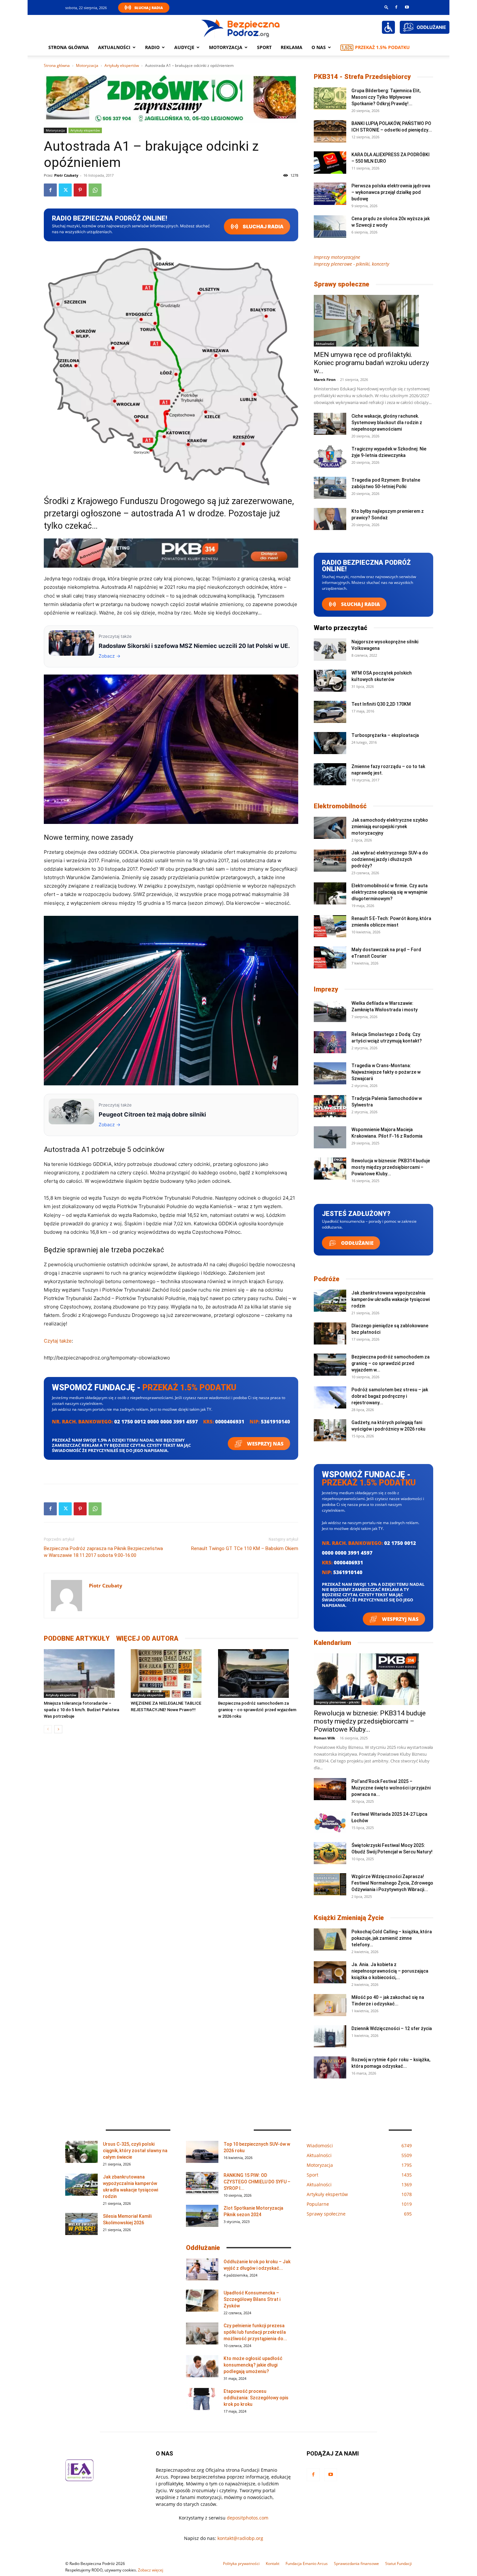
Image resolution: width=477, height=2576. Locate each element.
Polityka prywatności (241, 2563)
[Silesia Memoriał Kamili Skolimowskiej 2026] (81, 2224)
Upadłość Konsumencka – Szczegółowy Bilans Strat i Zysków (252, 2299)
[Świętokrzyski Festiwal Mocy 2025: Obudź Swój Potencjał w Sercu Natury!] (330, 1853)
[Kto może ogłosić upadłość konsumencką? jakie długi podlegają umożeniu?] (202, 2366)
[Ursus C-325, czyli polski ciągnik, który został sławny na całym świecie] (81, 2152)
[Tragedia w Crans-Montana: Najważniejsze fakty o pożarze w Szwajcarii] (330, 1073)
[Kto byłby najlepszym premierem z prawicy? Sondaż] (330, 519)
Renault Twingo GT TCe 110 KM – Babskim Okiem (245, 1548)
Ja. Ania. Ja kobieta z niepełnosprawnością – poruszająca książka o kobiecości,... (390, 1971)
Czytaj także (58, 1341)
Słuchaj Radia (149, 8)
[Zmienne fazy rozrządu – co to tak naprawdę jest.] (330, 774)
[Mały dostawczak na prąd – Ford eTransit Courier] (330, 958)
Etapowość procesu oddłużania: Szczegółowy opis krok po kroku (256, 2398)
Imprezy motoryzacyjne (337, 257)
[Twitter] (65, 190)
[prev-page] (48, 1729)
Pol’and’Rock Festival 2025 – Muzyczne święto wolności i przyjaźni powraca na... (391, 1788)
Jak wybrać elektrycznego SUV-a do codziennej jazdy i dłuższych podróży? (390, 859)
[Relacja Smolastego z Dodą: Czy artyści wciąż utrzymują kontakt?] (330, 1042)
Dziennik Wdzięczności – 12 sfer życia (392, 2028)
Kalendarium (332, 1643)
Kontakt (273, 2563)
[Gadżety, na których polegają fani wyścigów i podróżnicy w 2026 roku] (330, 1430)
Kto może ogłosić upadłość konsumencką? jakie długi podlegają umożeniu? (253, 2365)
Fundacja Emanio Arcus (307, 2563)
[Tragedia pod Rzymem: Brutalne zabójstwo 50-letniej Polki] (330, 488)
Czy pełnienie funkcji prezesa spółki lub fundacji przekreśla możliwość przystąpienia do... (255, 2332)
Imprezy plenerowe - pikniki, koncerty (351, 264)
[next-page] (58, 1729)
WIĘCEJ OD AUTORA (147, 1638)
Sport (264, 47)
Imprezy (326, 989)
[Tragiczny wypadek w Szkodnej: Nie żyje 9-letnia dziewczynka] (330, 457)
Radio (152, 47)
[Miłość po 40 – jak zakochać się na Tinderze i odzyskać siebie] (330, 2005)
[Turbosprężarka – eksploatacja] (330, 743)
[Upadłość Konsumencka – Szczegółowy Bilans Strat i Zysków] (202, 2301)
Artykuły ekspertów (122, 65)
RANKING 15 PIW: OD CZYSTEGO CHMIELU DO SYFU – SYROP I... (257, 2182)
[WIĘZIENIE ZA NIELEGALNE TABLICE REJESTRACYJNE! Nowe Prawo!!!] (171, 1673)
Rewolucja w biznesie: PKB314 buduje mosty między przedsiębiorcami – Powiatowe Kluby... (391, 1167)
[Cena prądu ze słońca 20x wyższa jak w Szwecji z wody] (330, 227)
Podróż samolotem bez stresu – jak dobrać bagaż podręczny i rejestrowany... (390, 1396)
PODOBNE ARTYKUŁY (77, 1638)
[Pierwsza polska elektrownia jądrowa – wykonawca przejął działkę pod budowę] (330, 194)
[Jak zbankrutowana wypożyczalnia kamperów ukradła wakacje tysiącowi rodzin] (330, 1301)
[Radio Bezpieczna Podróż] (241, 28)
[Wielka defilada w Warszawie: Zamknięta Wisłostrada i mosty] (330, 1011)
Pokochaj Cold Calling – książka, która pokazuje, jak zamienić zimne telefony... (392, 1938)
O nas (319, 47)
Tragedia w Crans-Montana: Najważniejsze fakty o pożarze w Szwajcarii (386, 1072)
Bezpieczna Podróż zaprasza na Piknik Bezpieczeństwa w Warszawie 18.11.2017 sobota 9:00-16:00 (103, 1552)
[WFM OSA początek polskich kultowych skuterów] (330, 681)
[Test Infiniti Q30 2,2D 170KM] (330, 712)
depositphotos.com (248, 2518)
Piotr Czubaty (66, 175)
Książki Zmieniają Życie (349, 1918)
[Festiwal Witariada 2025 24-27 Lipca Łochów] (330, 1822)
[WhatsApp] (95, 190)
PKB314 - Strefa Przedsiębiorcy (362, 77)
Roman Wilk (324, 1738)
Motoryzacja (87, 65)
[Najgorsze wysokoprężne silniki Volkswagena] (330, 650)
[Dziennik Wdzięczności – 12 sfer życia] (330, 2036)
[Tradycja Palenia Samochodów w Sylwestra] (330, 1106)
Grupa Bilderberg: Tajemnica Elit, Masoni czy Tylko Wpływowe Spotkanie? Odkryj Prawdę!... (386, 97)
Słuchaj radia (263, 227)
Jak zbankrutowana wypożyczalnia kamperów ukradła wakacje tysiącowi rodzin (391, 1299)
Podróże (327, 1279)
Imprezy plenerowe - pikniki (338, 1702)
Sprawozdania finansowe (356, 2563)
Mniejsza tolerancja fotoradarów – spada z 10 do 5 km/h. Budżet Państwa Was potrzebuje (81, 1710)
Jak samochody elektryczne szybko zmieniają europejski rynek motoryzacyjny (390, 827)
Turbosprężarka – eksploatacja (385, 735)
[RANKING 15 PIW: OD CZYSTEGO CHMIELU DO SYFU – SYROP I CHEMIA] (202, 2183)
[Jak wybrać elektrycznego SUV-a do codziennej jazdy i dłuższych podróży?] (330, 861)
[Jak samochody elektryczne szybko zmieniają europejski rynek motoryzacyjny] (330, 828)
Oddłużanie (357, 1243)
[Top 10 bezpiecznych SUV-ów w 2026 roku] (202, 2152)
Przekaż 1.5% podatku (382, 47)
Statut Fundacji (398, 2563)
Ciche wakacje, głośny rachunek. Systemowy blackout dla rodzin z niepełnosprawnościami (387, 423)
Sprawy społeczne (342, 284)
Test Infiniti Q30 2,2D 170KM (381, 704)
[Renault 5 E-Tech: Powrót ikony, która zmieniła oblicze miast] (330, 926)
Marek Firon (325, 379)
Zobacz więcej (151, 2570)
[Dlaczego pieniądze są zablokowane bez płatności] (330, 1334)
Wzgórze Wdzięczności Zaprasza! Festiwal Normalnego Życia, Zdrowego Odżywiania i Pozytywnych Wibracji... (392, 1883)
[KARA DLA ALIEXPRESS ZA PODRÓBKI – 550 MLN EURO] (330, 163)
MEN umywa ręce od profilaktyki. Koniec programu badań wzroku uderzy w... (371, 363)
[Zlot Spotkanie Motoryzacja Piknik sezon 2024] (202, 2216)
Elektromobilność (340, 806)
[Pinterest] (80, 190)
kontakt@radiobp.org (240, 2538)
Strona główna (69, 47)
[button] (386, 7)
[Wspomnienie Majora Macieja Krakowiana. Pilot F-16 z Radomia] (330, 1137)
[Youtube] (407, 7)
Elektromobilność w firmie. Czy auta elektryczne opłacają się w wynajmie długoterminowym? (390, 892)
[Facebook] (396, 7)
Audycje (184, 47)
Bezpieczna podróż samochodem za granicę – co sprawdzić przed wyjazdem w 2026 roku (257, 1710)
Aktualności (114, 47)
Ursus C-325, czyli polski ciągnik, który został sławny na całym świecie (135, 2151)
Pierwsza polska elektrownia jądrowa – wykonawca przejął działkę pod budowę (391, 192)
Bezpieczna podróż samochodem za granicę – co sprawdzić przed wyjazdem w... (391, 1363)
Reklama (292, 47)
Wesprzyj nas (265, 1444)
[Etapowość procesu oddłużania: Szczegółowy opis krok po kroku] (202, 2399)
